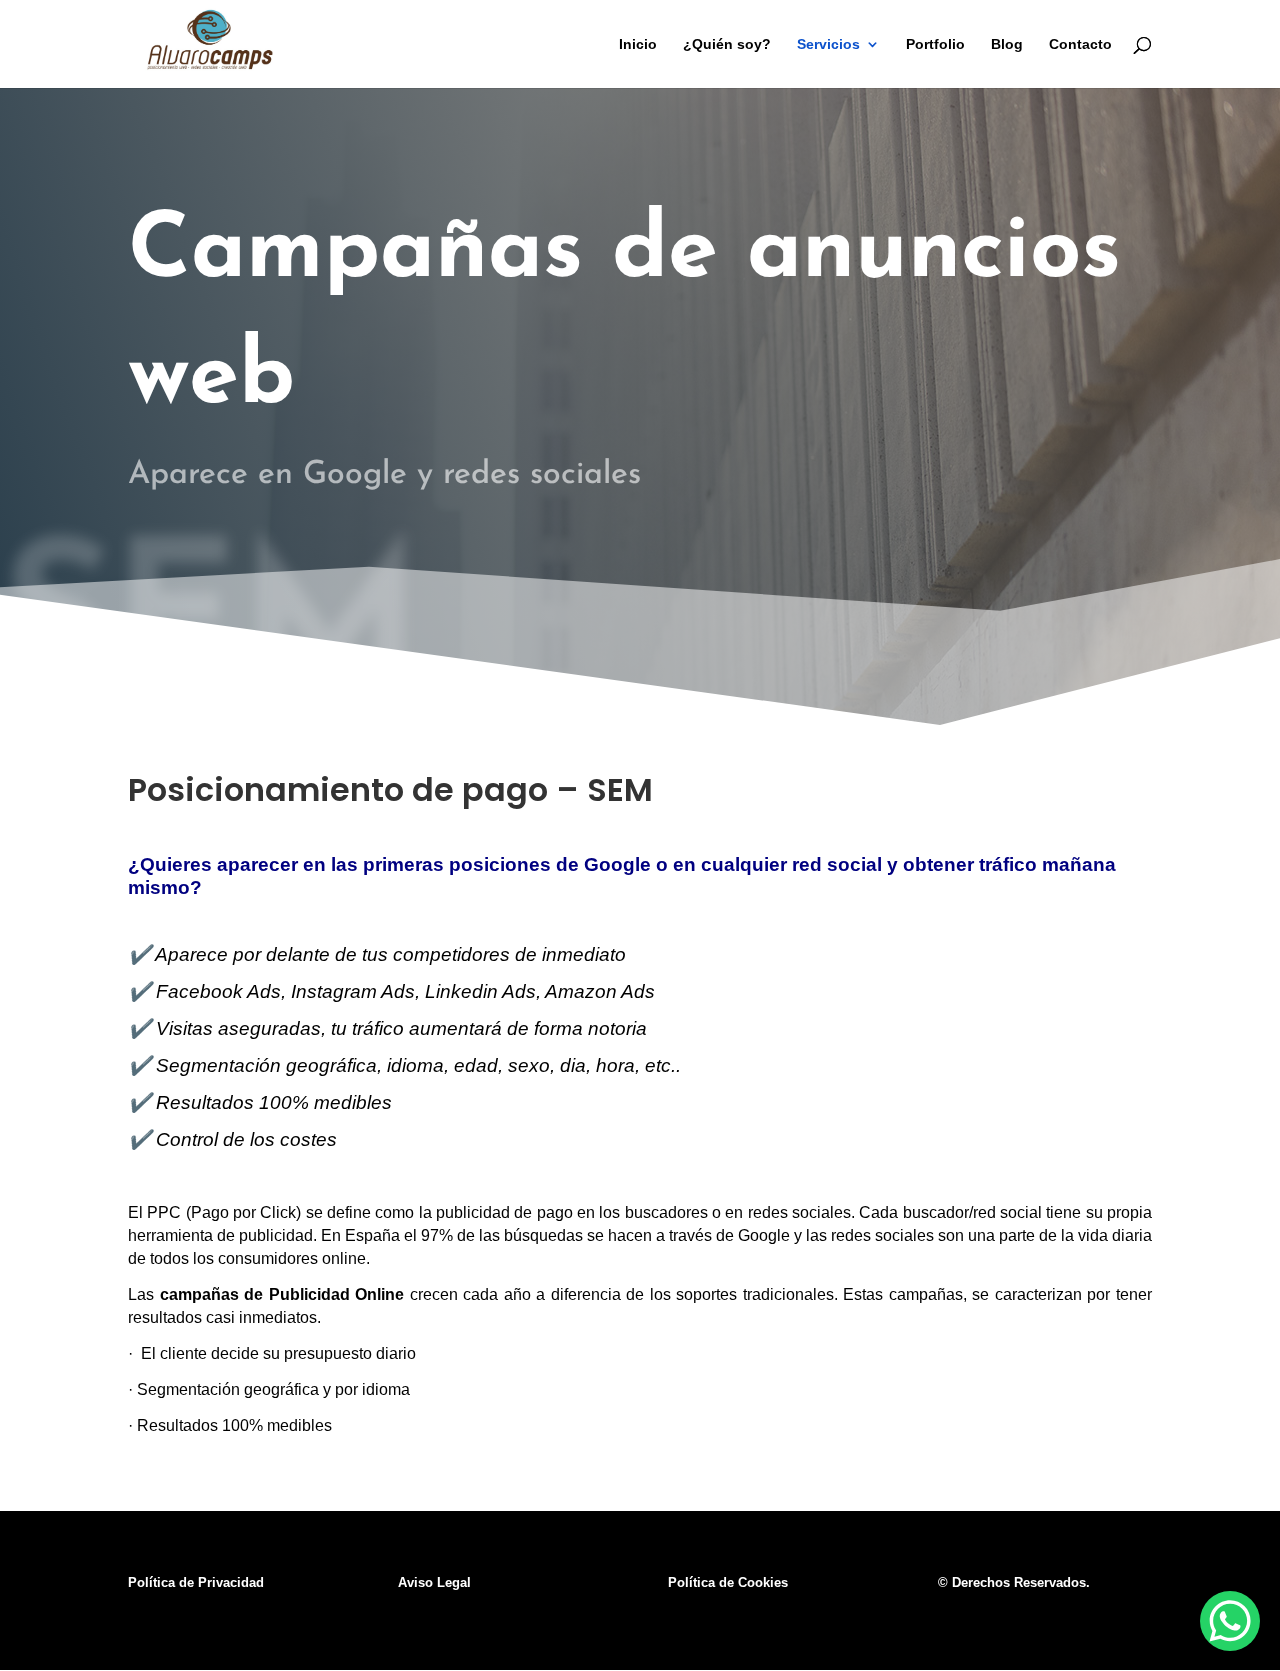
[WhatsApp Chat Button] (1230, 1621)
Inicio (638, 44)
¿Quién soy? (727, 44)
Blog (1007, 44)
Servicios (828, 44)
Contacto (1080, 44)
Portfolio (935, 44)
